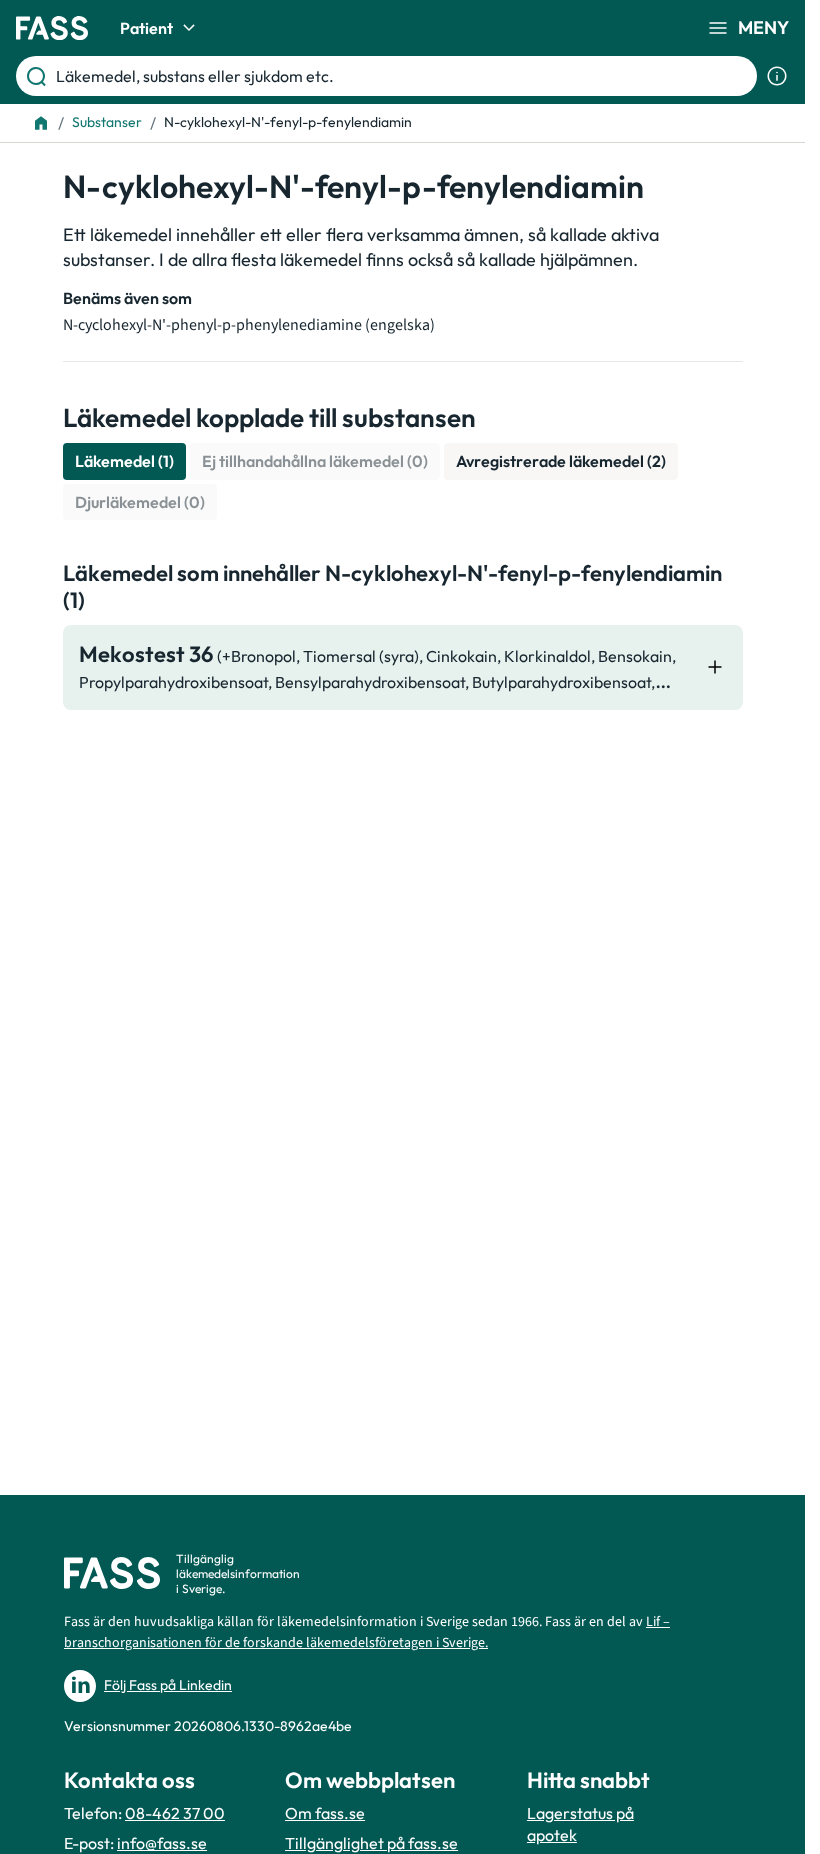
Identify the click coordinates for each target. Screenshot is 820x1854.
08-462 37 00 (175, 1813)
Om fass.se (325, 1813)
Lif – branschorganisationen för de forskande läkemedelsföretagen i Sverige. (367, 1632)
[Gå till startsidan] (52, 28)
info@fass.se (162, 1843)
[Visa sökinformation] (777, 76)
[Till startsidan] (41, 123)
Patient (146, 28)
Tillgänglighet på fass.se (371, 1843)
